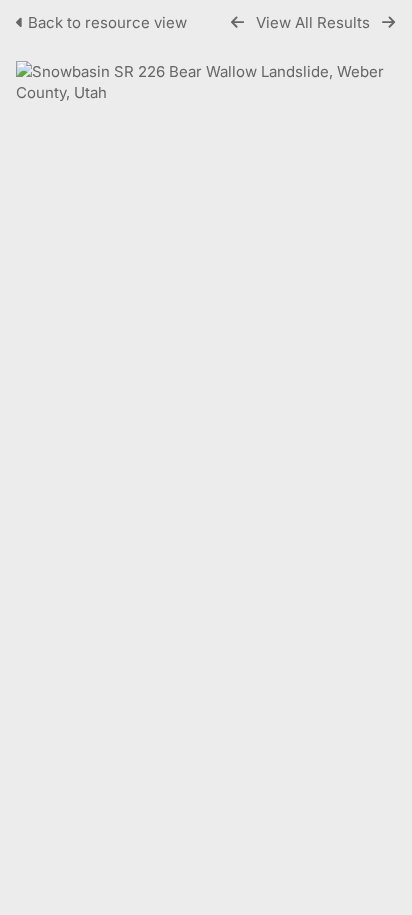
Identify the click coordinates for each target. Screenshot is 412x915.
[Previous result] (237, 22)
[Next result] (388, 22)
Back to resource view (107, 22)
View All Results (313, 22)
